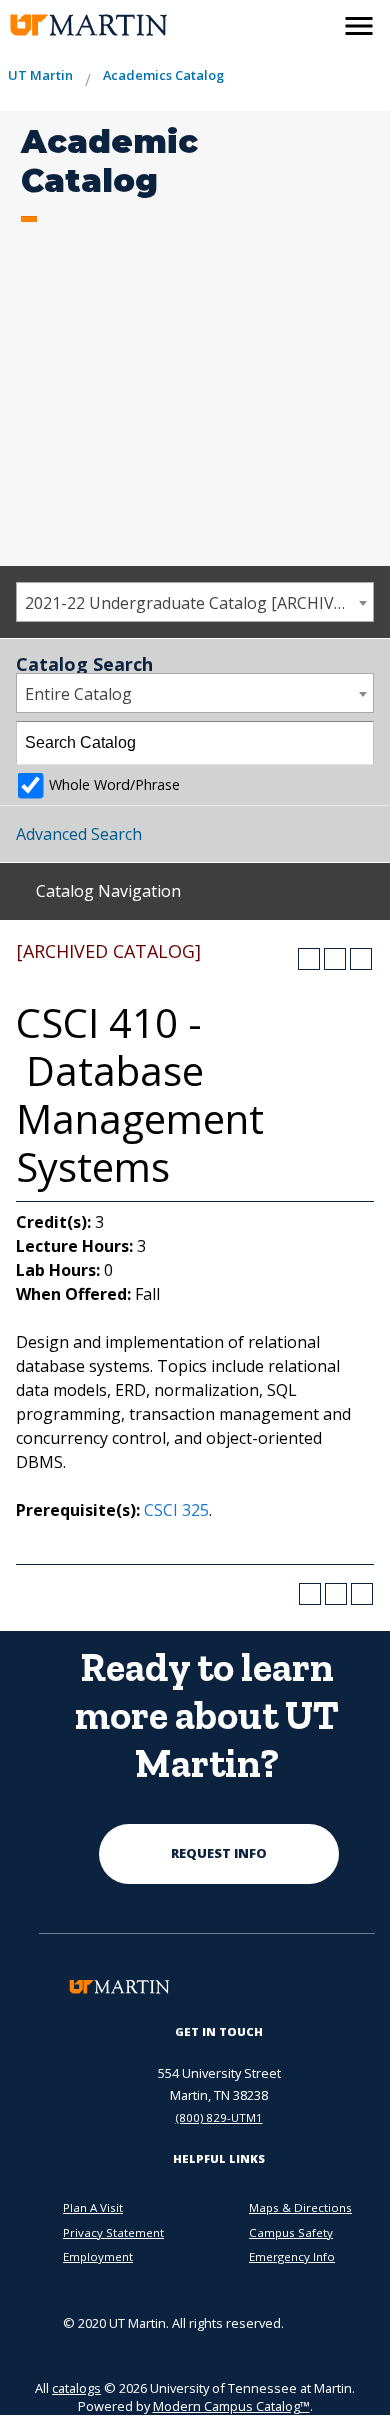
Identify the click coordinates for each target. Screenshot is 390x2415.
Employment (98, 2256)
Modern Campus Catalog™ (231, 2406)
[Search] (353, 743)
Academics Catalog (163, 75)
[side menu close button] (359, 26)
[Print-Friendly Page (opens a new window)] (335, 959)
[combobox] (195, 602)
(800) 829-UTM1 (219, 2117)
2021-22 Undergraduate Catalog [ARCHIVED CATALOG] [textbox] (199, 603)
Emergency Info (292, 2256)
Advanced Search (79, 834)
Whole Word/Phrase (114, 784)
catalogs (76, 2388)
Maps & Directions (300, 2207)
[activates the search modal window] (316, 22)
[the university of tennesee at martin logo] (78, 25)
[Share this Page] (309, 959)
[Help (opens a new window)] (361, 959)
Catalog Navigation (108, 891)
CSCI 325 (176, 1510)
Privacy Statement (113, 2232)
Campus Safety (291, 2232)
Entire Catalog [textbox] (78, 694)
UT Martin (40, 75)
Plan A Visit (93, 2207)
